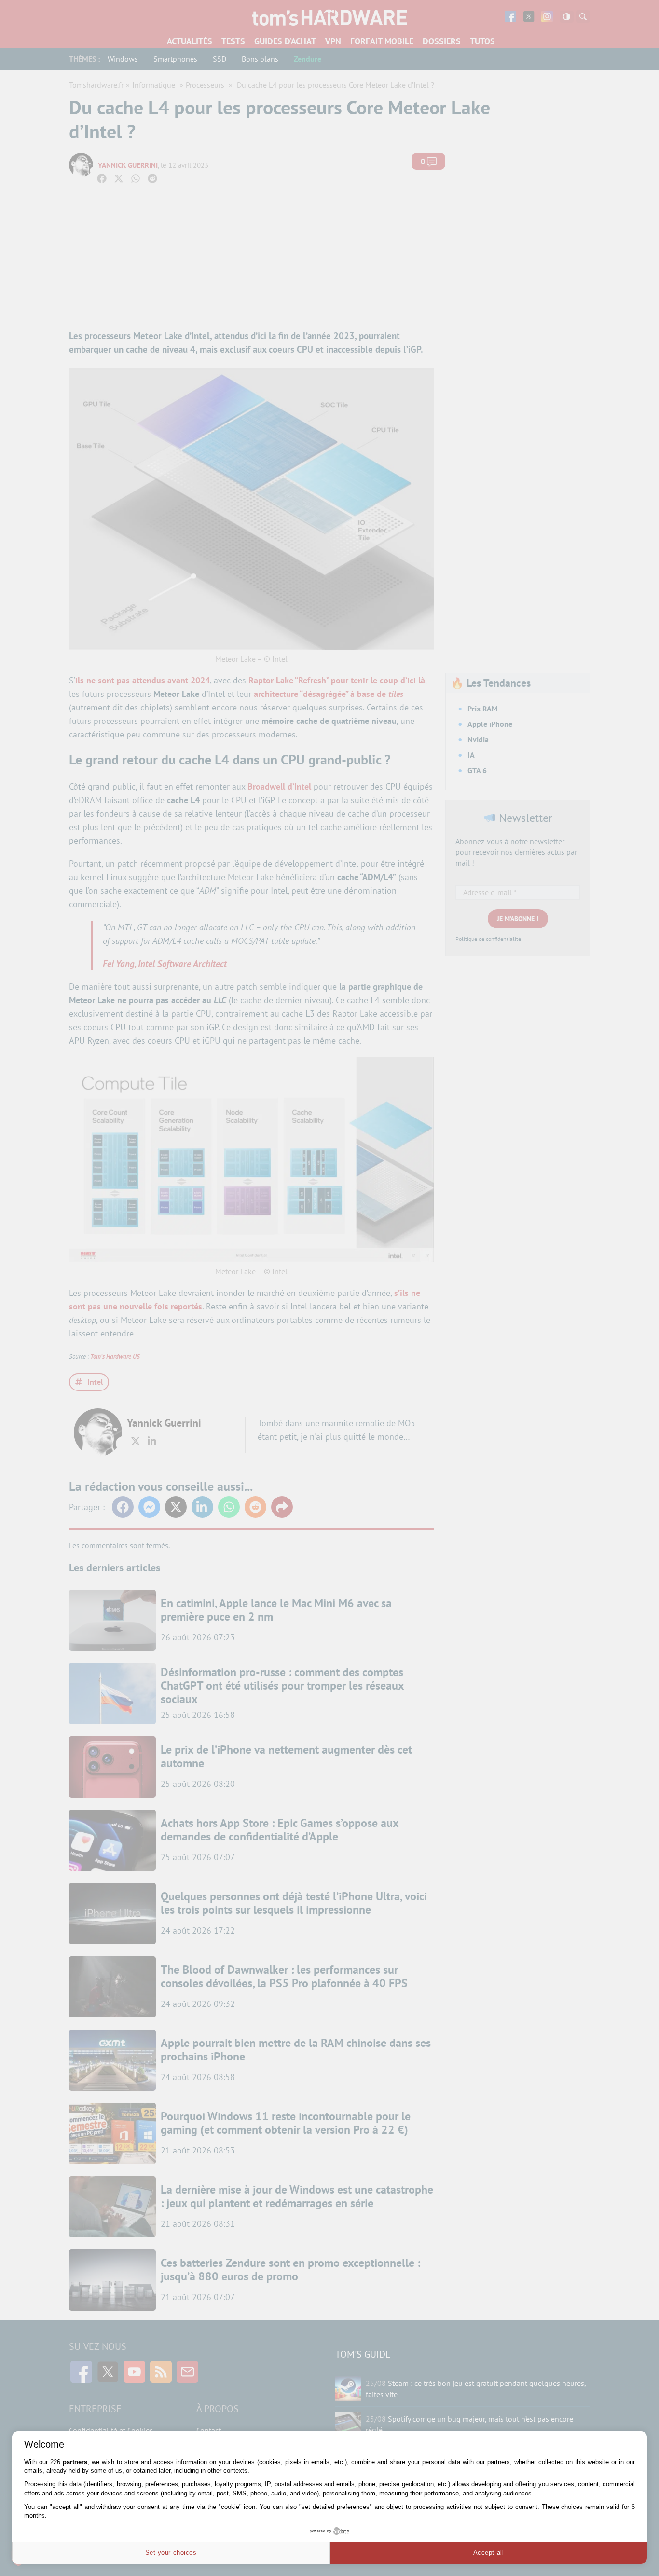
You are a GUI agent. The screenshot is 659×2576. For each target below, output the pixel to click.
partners (75, 2462)
